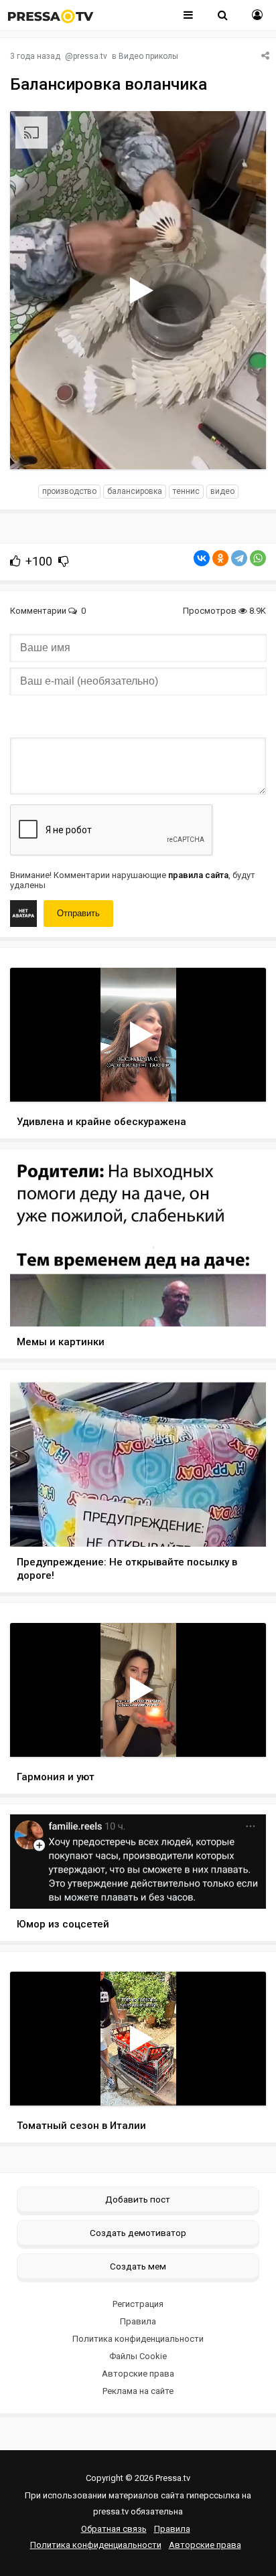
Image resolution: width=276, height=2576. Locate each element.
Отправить (78, 913)
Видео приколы (148, 56)
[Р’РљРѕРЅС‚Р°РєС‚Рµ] (202, 558)
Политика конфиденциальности (138, 2339)
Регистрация (138, 2304)
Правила (138, 2321)
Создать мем (138, 2266)
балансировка (135, 491)
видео (222, 491)
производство (69, 491)
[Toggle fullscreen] (240, 446)
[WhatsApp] (258, 558)
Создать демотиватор (138, 2233)
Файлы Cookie (138, 2356)
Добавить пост (138, 2199)
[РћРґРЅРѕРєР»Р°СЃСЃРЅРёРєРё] (220, 558)
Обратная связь (114, 2529)
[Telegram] (239, 558)
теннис (186, 491)
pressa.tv (90, 56)
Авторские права (138, 2374)
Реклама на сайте (138, 2391)
